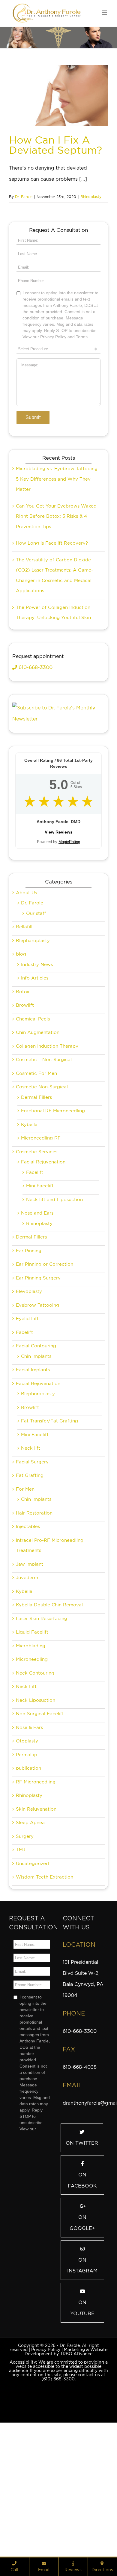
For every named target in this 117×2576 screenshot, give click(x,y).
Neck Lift (26, 1787)
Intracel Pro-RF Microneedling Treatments (50, 1646)
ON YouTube (82, 2409)
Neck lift (31, 1549)
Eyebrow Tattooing (37, 1406)
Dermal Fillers (36, 1198)
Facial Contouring (36, 1446)
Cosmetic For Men (36, 1174)
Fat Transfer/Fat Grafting (49, 1521)
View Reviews (59, 933)
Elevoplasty (29, 1392)
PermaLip (27, 1855)
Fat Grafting (30, 1576)
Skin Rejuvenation (36, 1910)
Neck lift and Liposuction (54, 1300)
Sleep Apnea (30, 1923)
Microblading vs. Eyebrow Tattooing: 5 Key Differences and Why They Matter (57, 579)
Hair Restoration (34, 1614)
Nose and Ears (37, 1314)
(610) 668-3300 (58, 2479)
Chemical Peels (33, 1119)
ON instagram (82, 2366)
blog (21, 1055)
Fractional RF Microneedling (53, 1211)
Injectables (28, 1627)
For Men (25, 1590)
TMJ (21, 1950)
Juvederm (27, 1678)
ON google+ (82, 2323)
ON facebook (82, 2281)
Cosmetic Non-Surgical (42, 1187)
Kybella (29, 1225)
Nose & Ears (29, 1828)
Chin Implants (36, 1457)
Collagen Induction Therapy (47, 1147)
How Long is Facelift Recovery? (52, 644)
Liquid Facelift (32, 1733)
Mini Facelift (40, 1286)
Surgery (25, 1937)
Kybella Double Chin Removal (49, 1705)
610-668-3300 (35, 768)
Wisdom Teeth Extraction (45, 1978)
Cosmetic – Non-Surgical (44, 1160)
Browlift (25, 1106)
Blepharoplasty (33, 1041)
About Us (26, 993)
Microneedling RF (41, 1239)
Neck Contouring (35, 1774)
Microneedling (32, 1760)
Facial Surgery (32, 1562)
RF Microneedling (36, 1882)
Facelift (35, 1273)
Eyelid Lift (27, 1419)
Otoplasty (27, 1841)
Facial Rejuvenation (43, 1262)
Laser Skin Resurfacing (42, 1719)
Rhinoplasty (91, 197)
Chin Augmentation (38, 1133)
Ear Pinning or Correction (45, 1365)
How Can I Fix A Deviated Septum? (55, 145)
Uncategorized (32, 1964)
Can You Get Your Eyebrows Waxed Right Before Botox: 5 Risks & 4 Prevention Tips (56, 617)
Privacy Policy (46, 2450)
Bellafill (24, 1027)
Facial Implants (33, 1470)
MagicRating (69, 942)
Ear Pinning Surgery (38, 1378)
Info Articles (35, 1078)
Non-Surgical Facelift (40, 1814)
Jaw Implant (30, 1665)
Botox (23, 1092)
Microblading (31, 1746)
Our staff (36, 1014)
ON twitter (82, 2244)
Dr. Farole (24, 197)
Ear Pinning (29, 1351)
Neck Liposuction (36, 1801)
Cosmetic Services (37, 1252)
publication (28, 1869)
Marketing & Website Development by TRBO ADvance (66, 2452)
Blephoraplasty (38, 1494)
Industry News (37, 1065)
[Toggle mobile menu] (105, 13)
